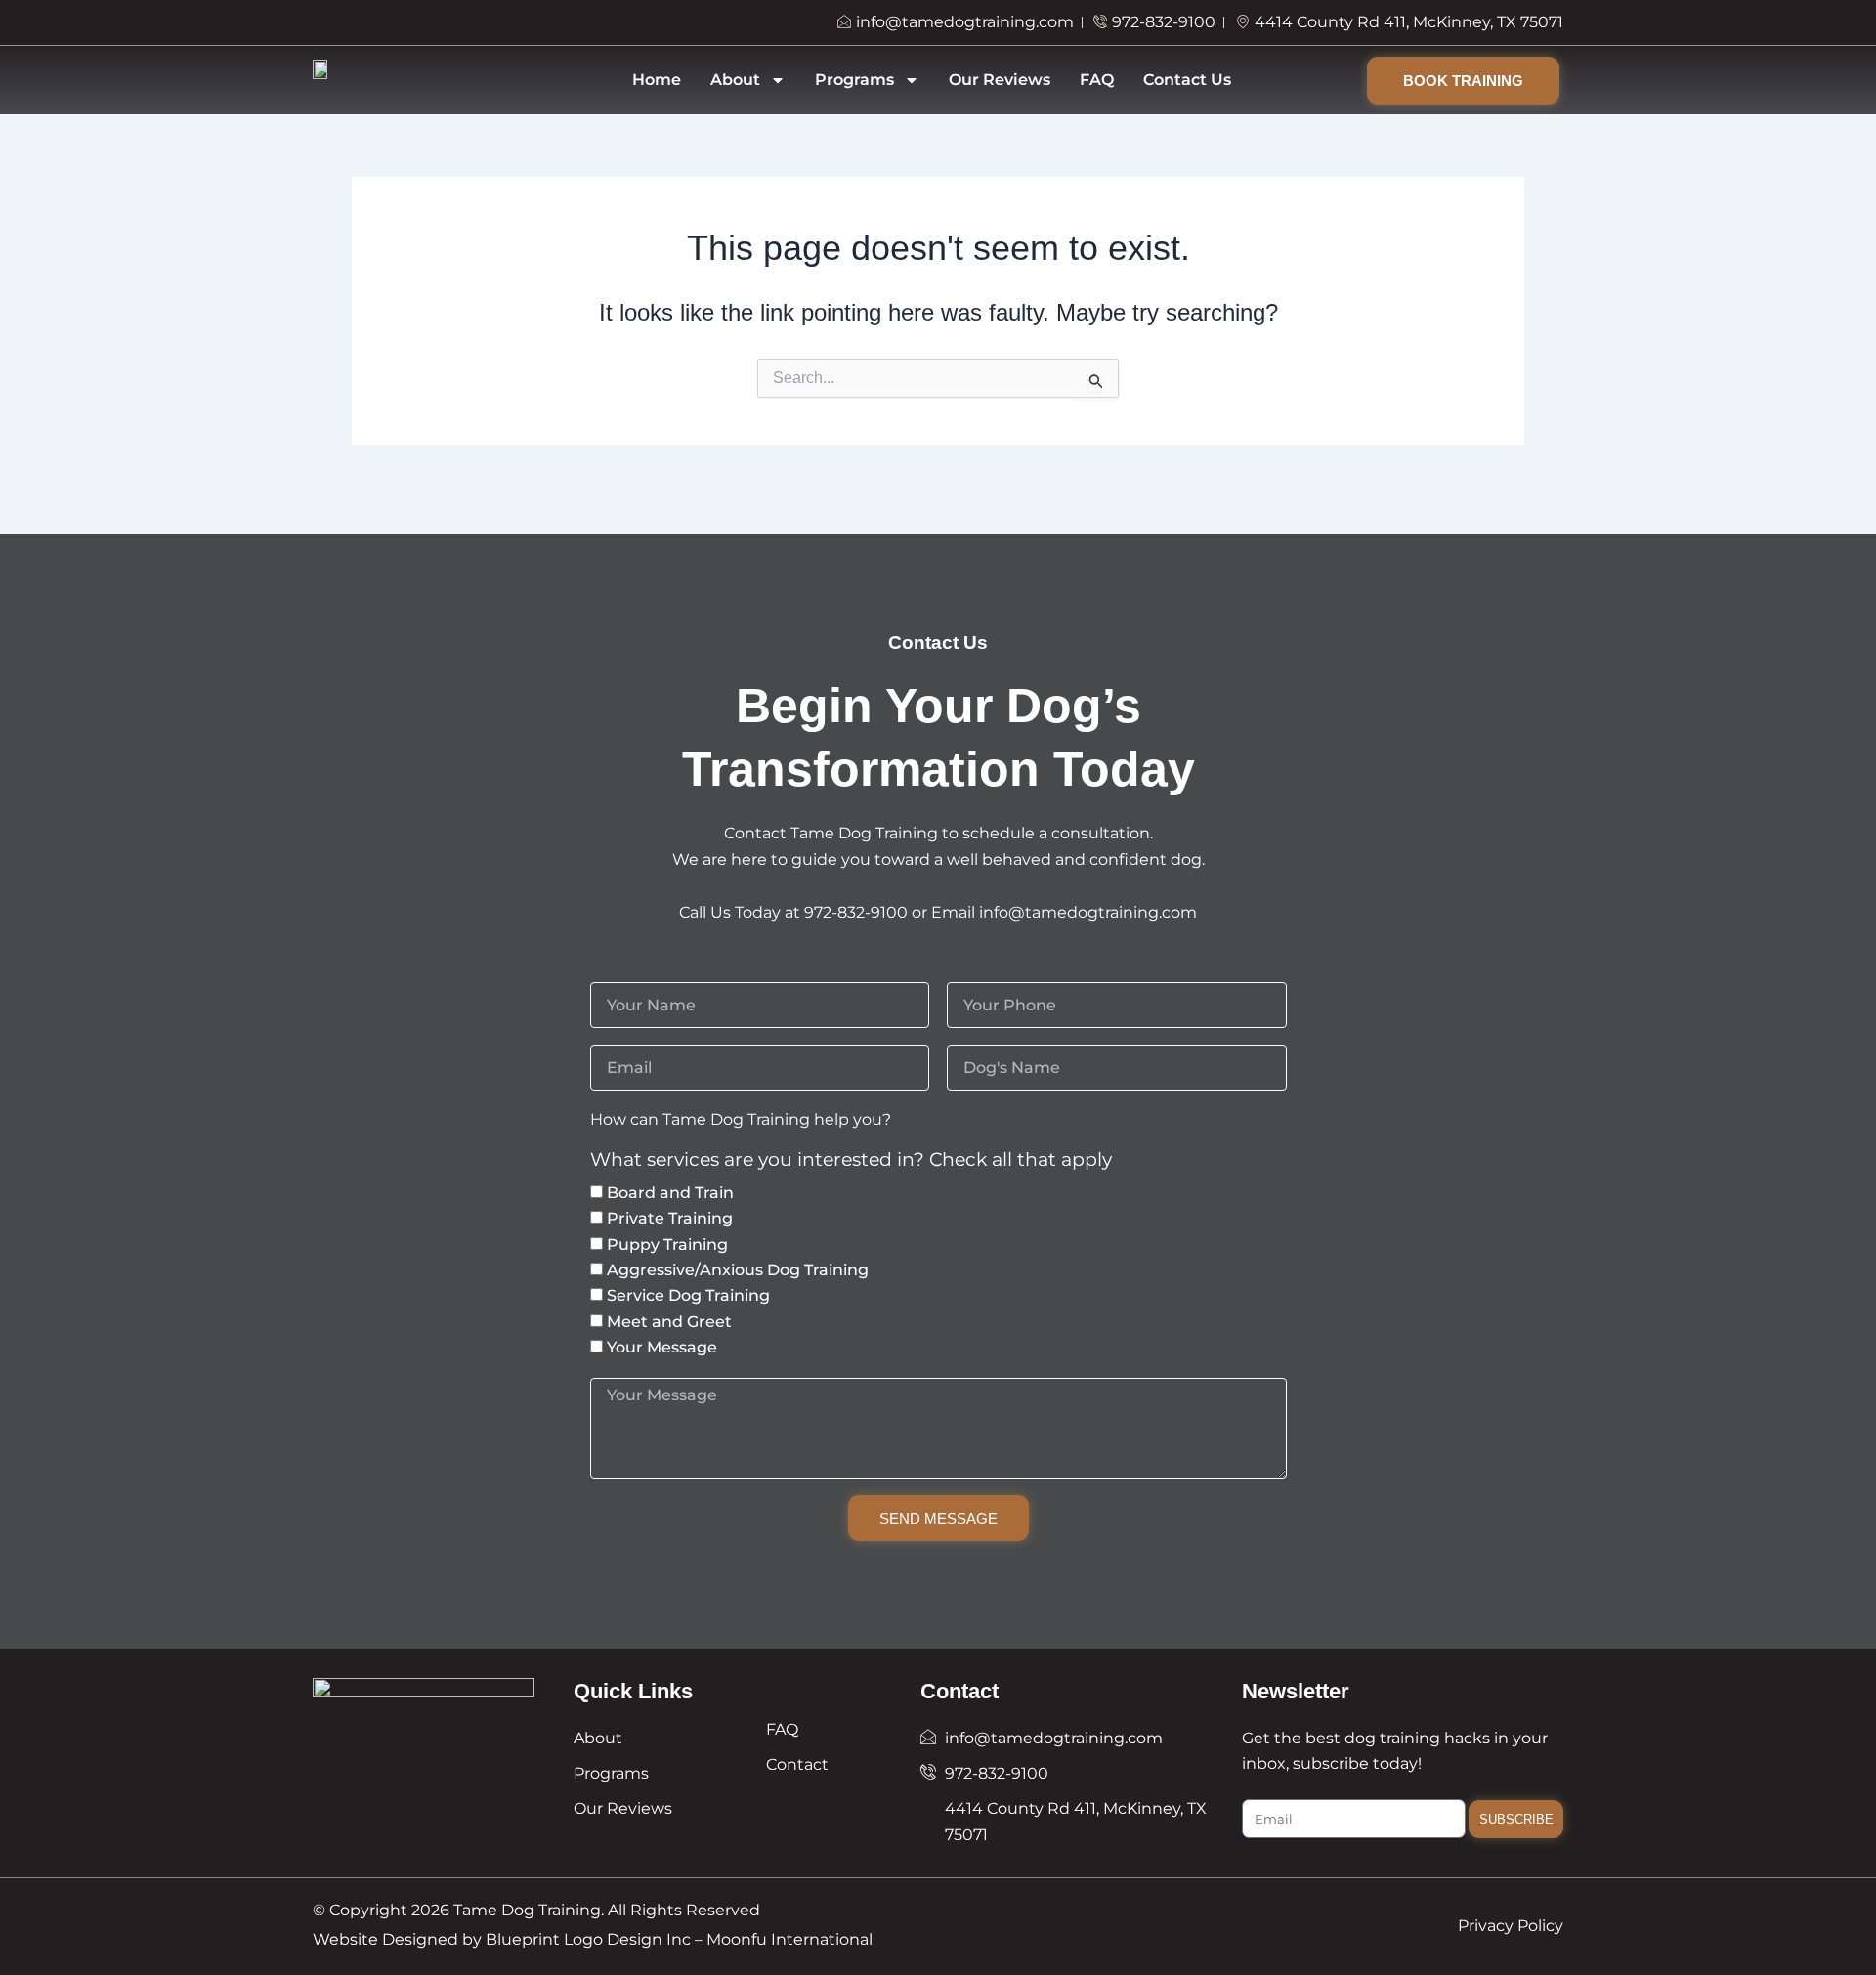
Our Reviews (1000, 80)
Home (657, 80)
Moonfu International (789, 1939)
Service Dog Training (688, 1295)
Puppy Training (667, 1245)
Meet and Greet (669, 1322)
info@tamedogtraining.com (1088, 912)
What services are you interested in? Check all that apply (851, 1160)
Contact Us (1187, 80)
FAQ (1097, 80)
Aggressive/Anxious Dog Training (738, 1270)
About (735, 80)
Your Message (662, 1347)
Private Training (670, 1218)
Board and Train (670, 1193)
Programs (854, 80)
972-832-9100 (856, 912)
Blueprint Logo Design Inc (588, 1939)
